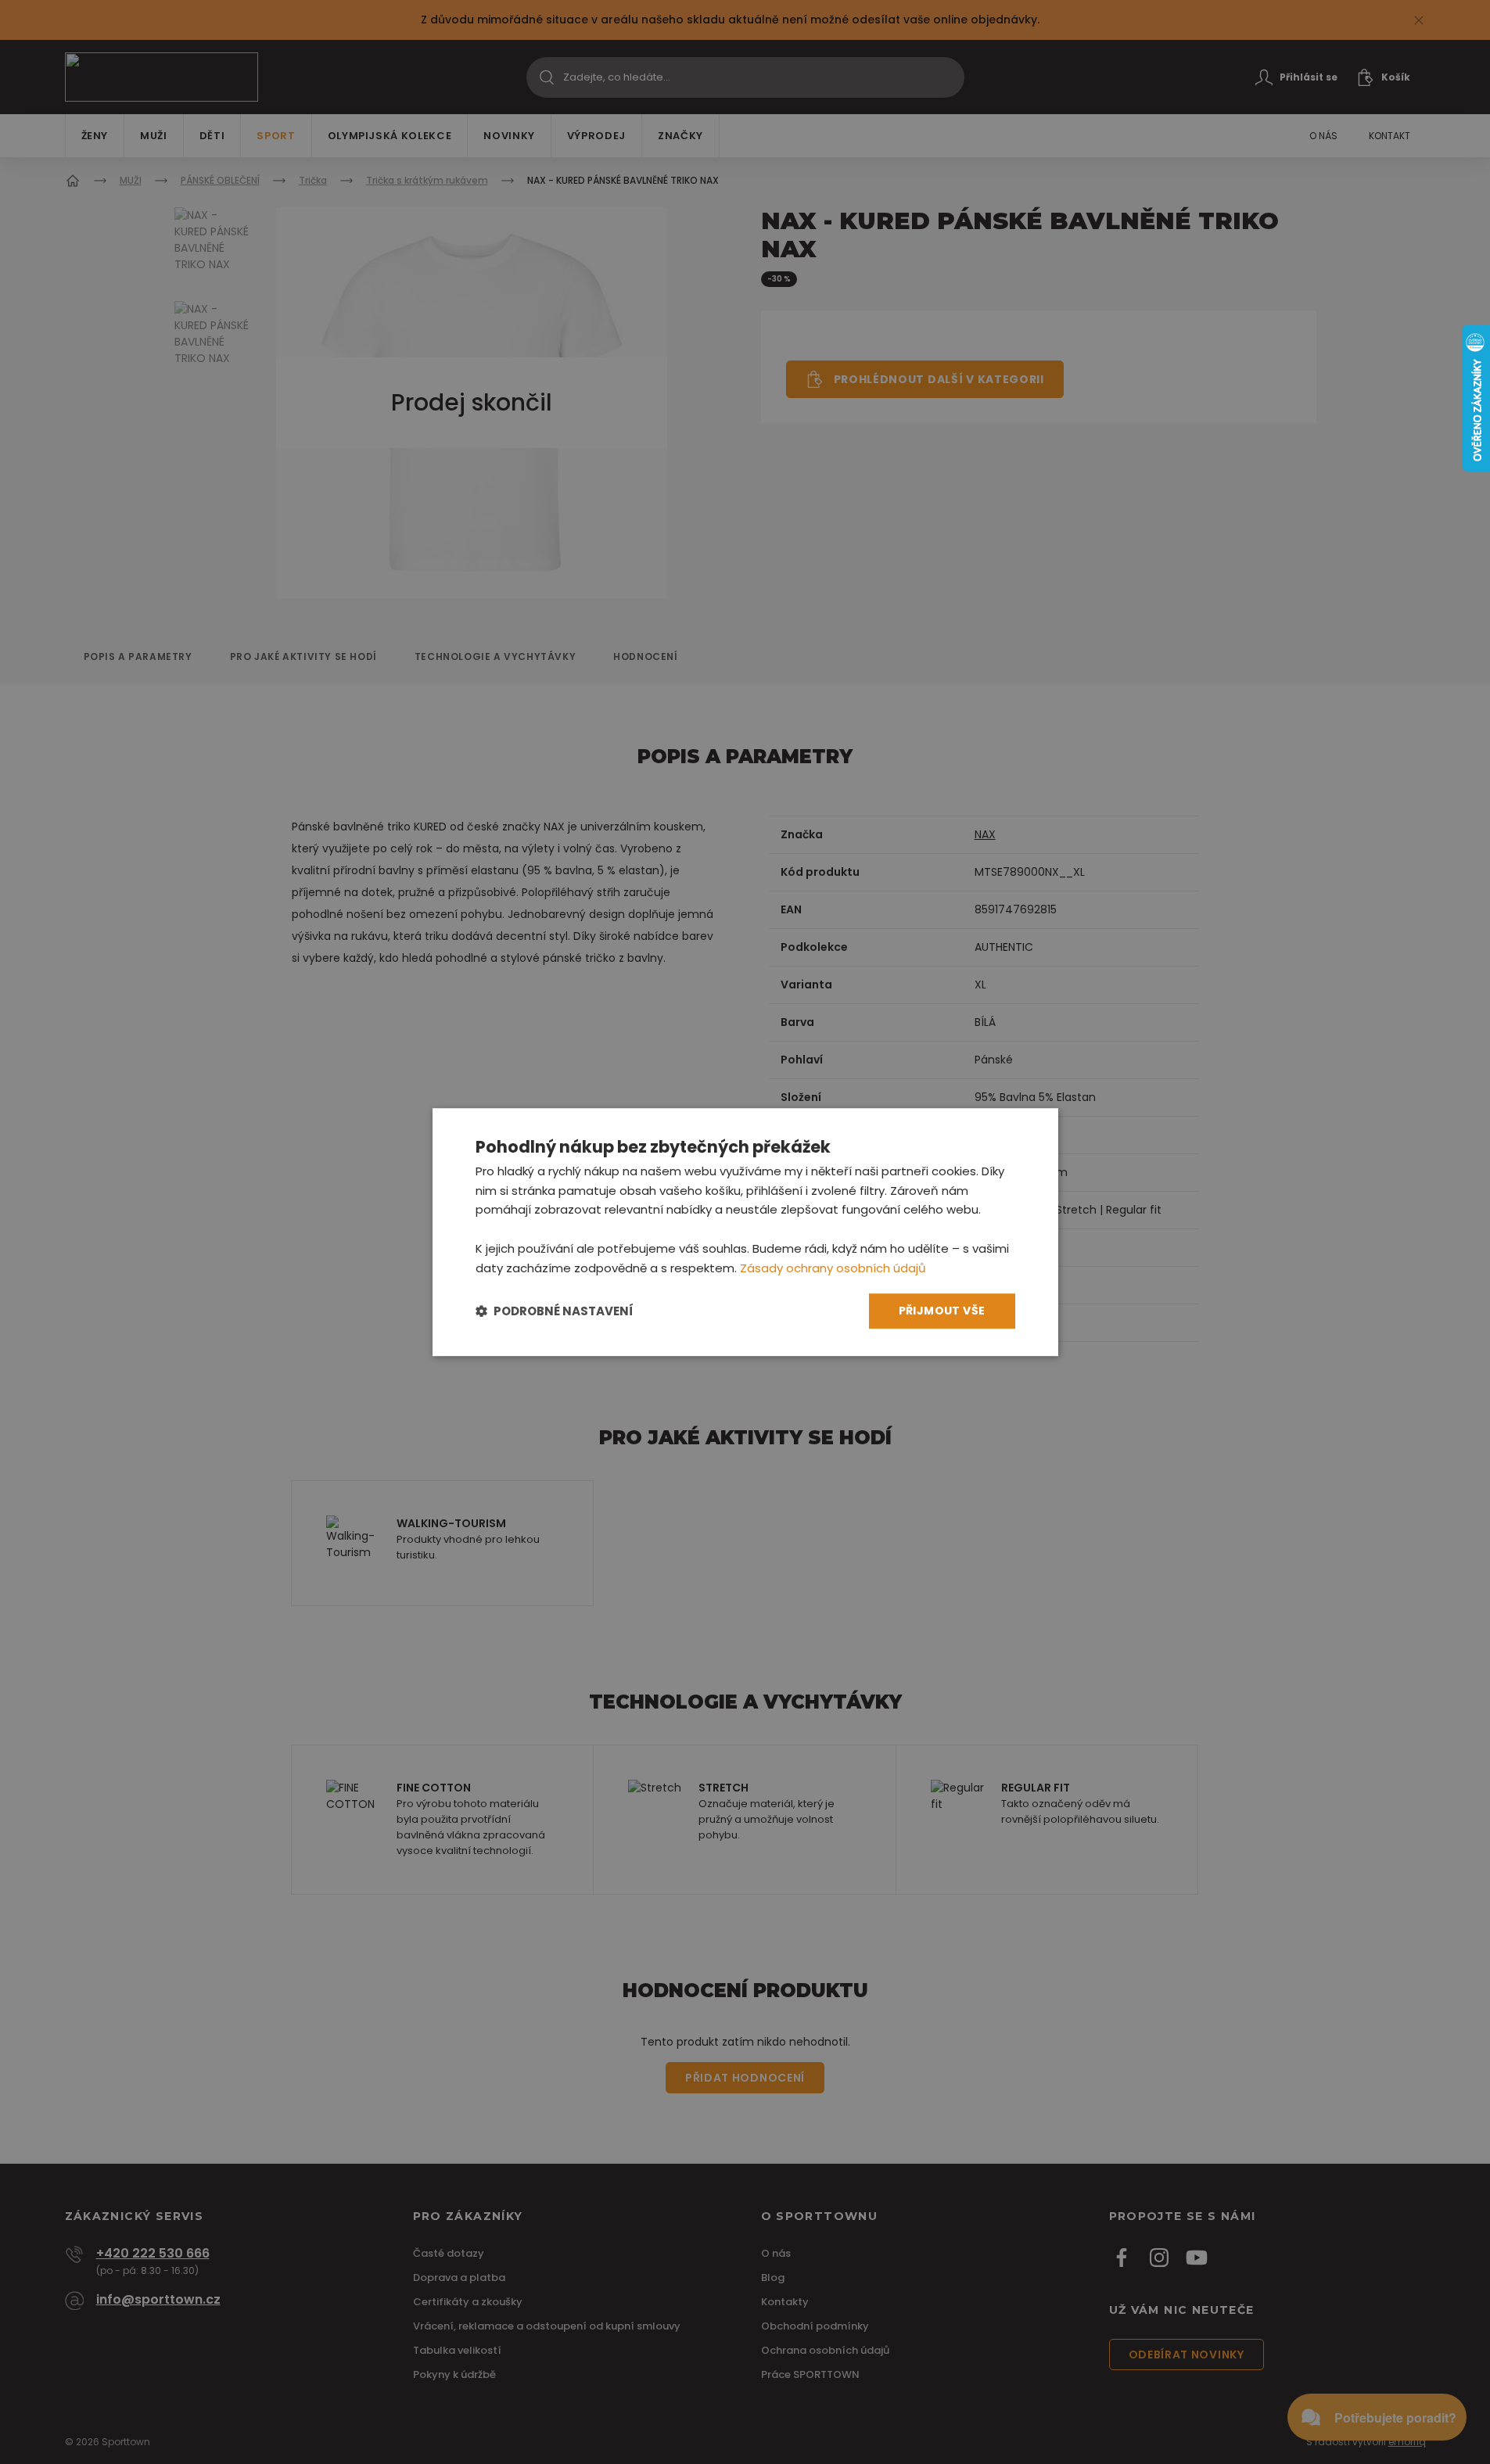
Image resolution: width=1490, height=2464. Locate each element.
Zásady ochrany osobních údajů (833, 1268)
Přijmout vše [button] (942, 1311)
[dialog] (745, 1232)
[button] (555, 1311)
